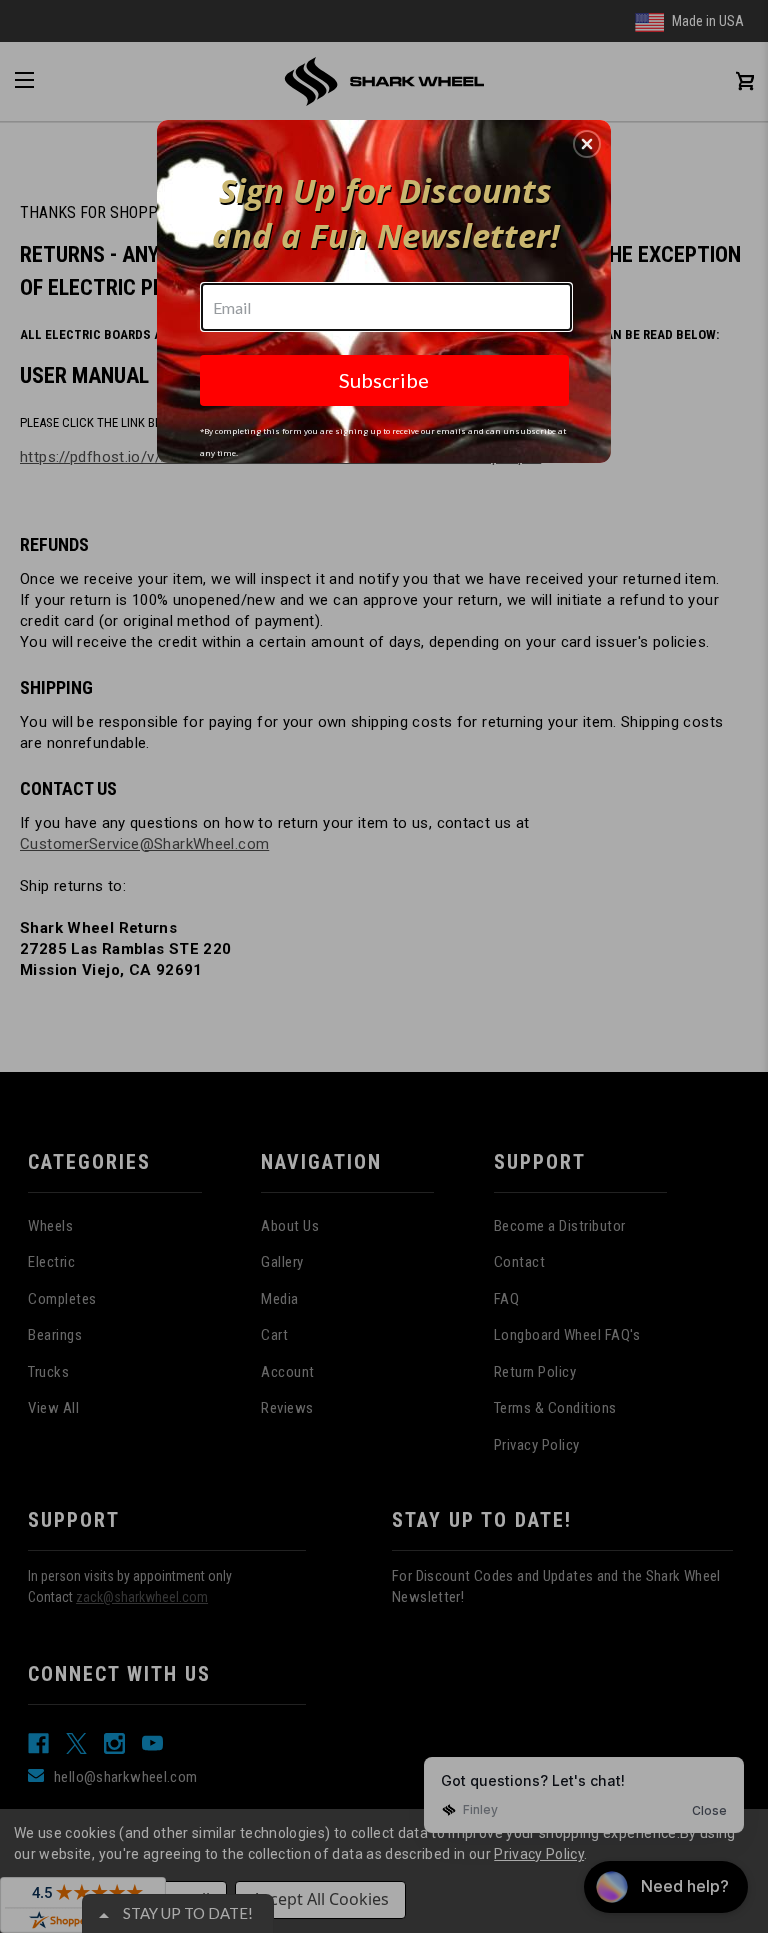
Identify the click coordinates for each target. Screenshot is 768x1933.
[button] (587, 144)
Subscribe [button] (384, 380)
